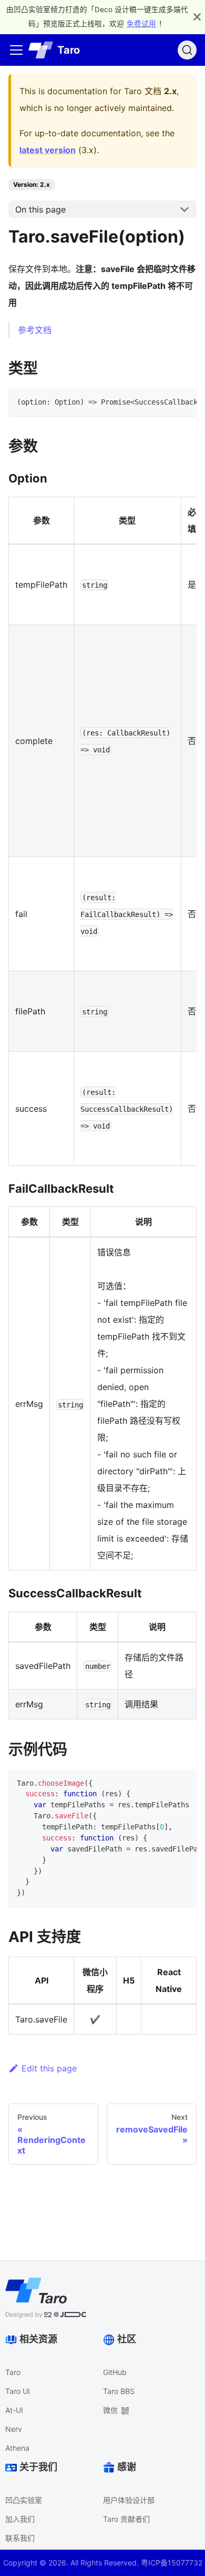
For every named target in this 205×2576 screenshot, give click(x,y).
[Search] (187, 50)
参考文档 (35, 330)
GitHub (115, 2372)
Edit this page (49, 2068)
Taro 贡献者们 (126, 2519)
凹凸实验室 (24, 2500)
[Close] (197, 17)
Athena (17, 2448)
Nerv (14, 2429)
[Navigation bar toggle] (16, 50)
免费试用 (141, 24)
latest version (48, 150)
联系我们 (20, 2538)
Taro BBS (119, 2391)
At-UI (14, 2410)
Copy (180, 400)
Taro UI (18, 2391)
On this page (40, 209)
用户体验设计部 (129, 2500)
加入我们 (20, 2519)
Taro (13, 2372)
